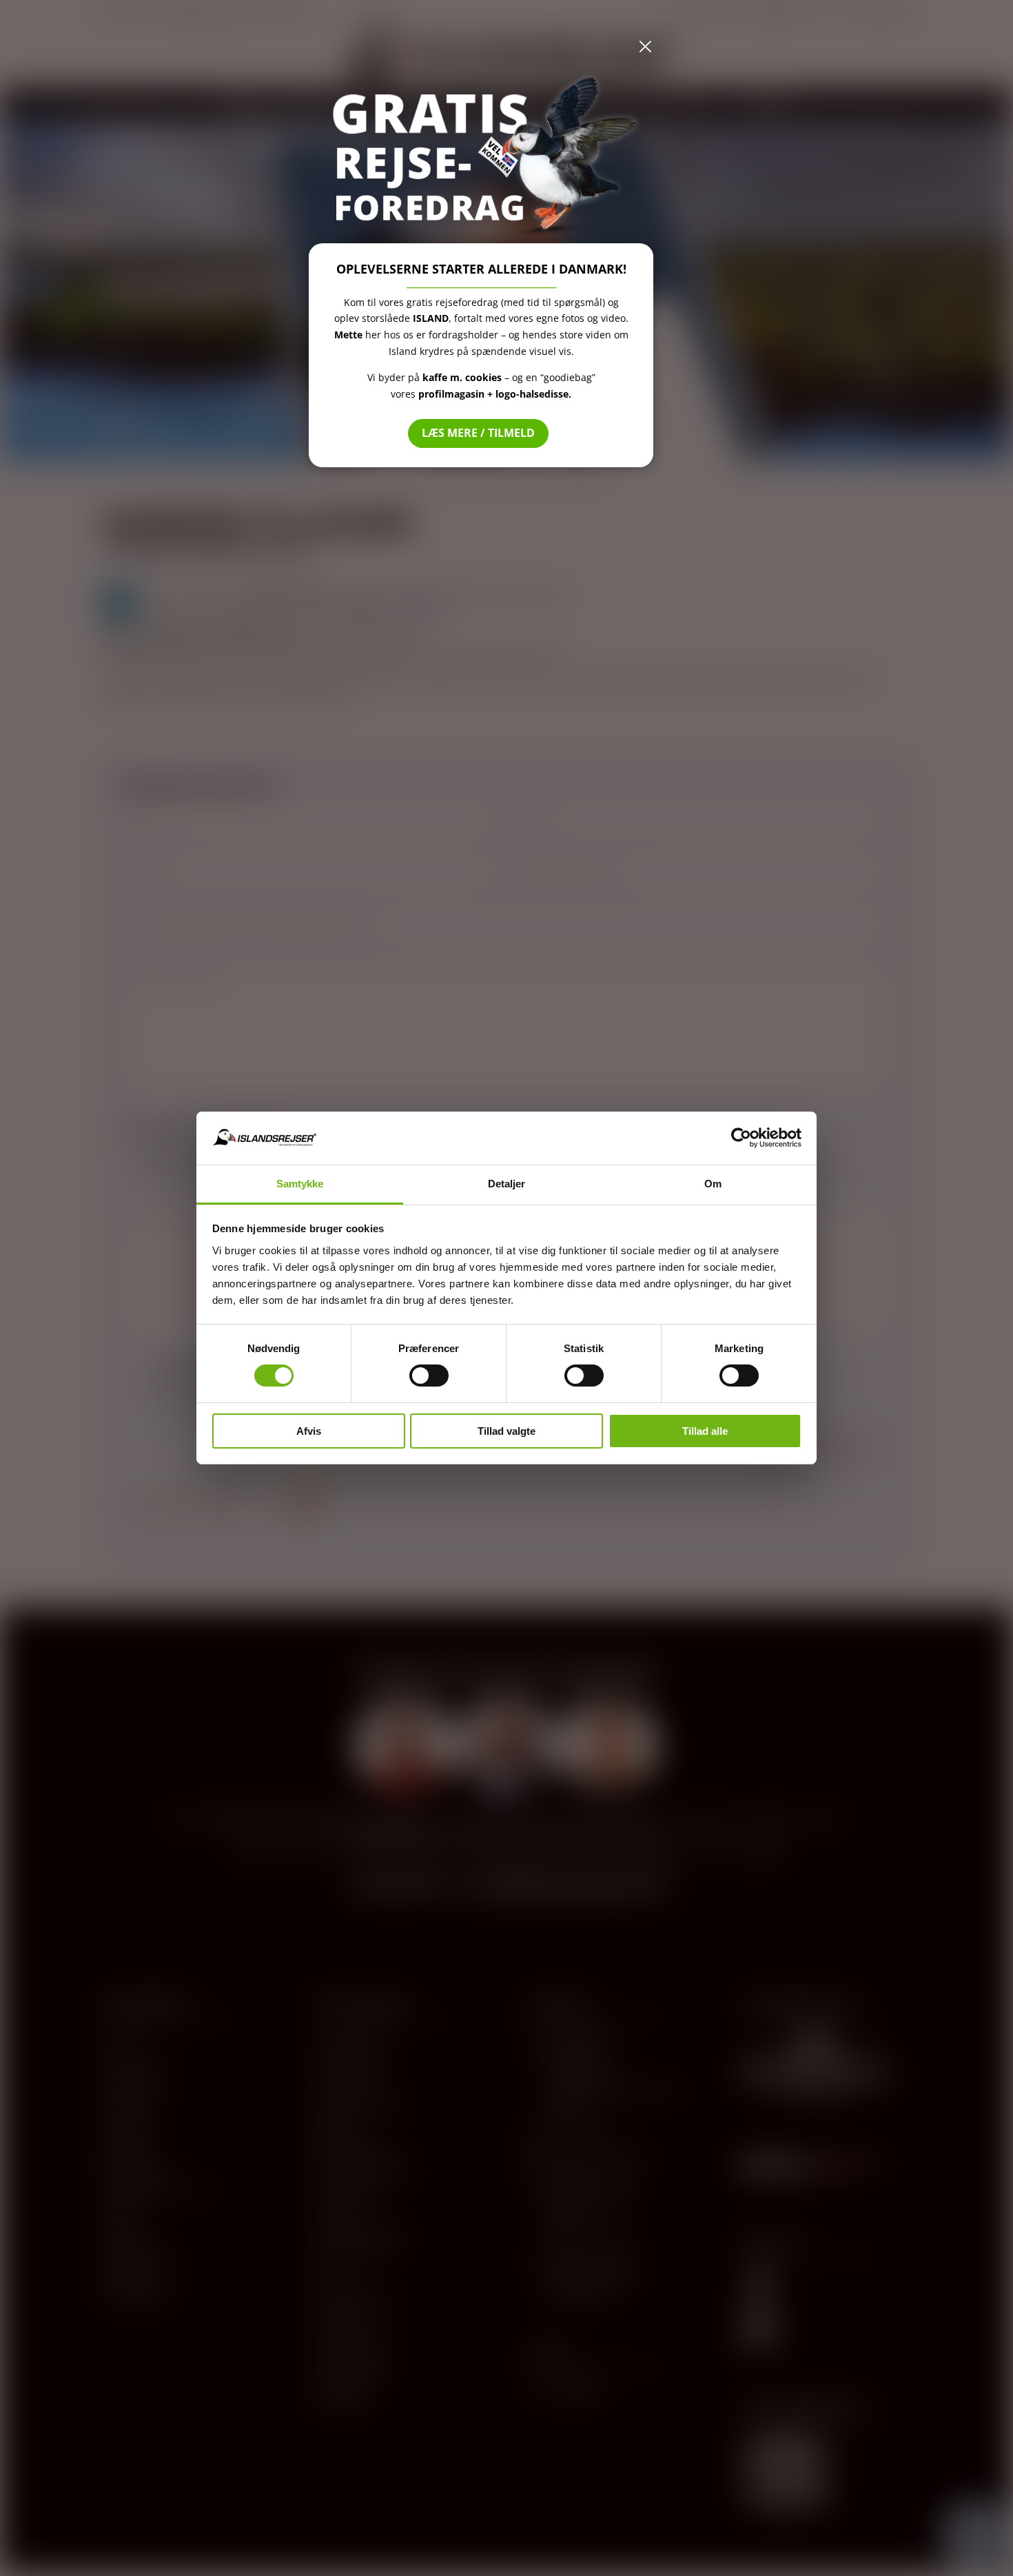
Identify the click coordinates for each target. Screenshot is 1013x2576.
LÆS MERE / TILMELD (478, 433)
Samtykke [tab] (300, 1184)
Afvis (309, 1431)
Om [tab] (713, 1184)
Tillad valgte (506, 1431)
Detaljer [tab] (507, 1184)
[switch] (429, 1376)
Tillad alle (705, 1431)
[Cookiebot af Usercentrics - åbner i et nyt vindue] (741, 1138)
